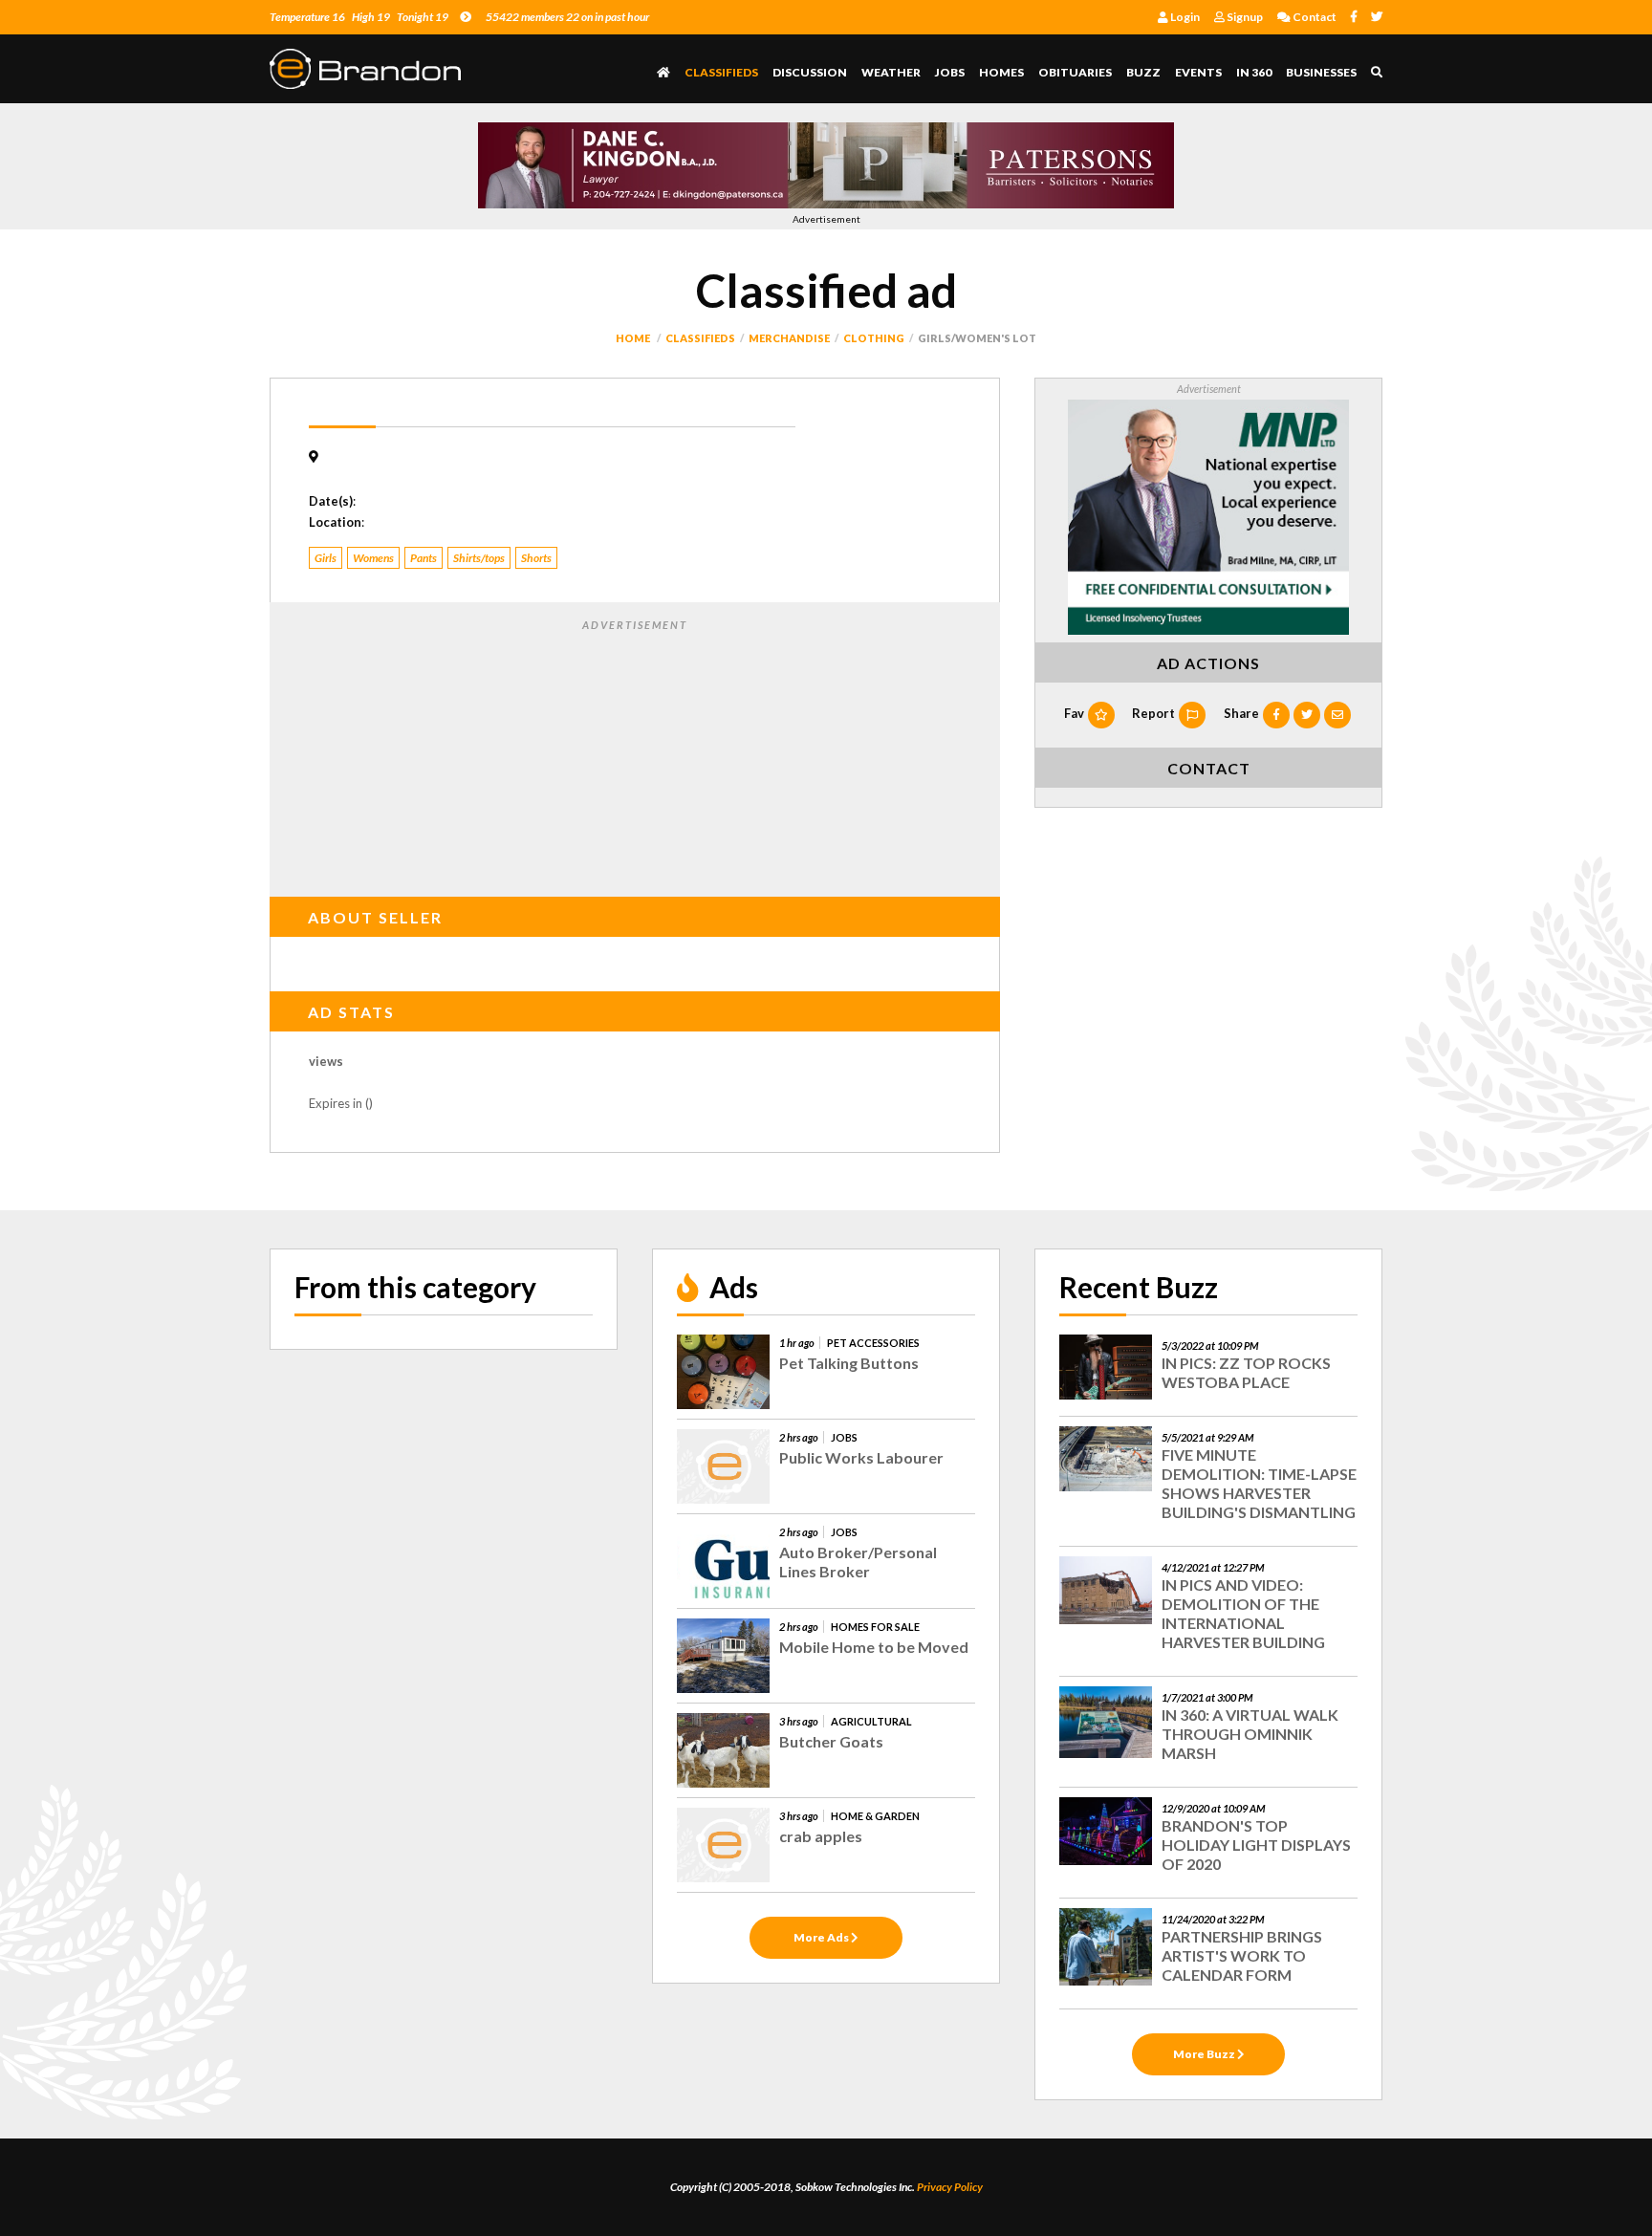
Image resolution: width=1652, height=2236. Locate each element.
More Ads (822, 1937)
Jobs (950, 72)
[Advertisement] (635, 754)
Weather (891, 72)
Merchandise (789, 338)
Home (633, 338)
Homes (1001, 72)
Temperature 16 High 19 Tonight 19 (359, 17)
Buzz (1143, 72)
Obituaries (1075, 72)
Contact (1314, 17)
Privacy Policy (950, 2187)
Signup (1244, 17)
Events (1198, 72)
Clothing (874, 338)
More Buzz (1205, 2054)
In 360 (1254, 72)
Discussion (810, 72)
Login (1184, 17)
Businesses (1321, 72)
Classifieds (721, 72)
